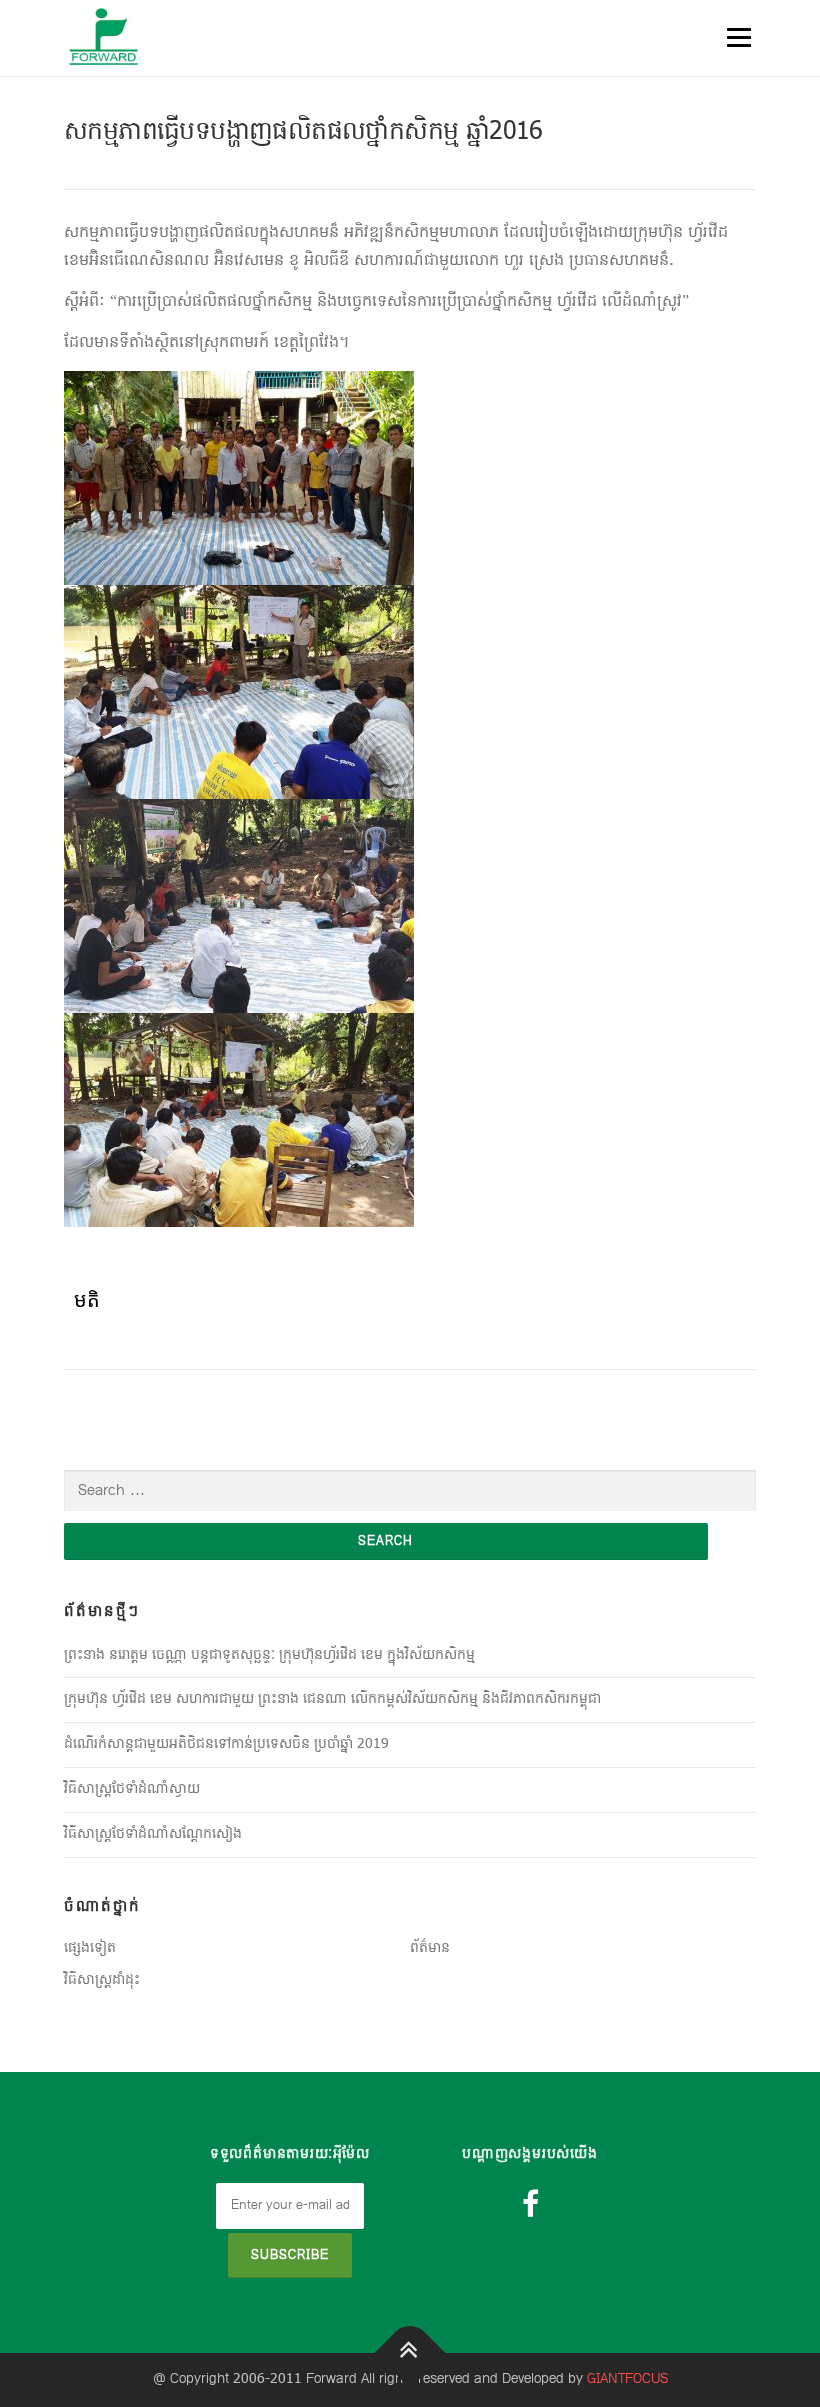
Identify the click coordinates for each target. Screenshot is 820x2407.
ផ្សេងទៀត (90, 1948)
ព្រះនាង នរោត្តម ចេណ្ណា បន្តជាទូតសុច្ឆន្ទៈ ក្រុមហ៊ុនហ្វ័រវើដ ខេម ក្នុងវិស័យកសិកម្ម (269, 1655)
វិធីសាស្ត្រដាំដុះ (102, 1980)
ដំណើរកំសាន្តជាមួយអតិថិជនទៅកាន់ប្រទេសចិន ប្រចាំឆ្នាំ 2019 (226, 1744)
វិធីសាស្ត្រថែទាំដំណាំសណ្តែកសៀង (153, 1834)
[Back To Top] (410, 2352)
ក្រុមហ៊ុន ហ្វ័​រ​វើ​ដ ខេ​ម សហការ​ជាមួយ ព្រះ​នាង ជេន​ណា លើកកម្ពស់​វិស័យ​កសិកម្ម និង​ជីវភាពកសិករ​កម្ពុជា (332, 1699)
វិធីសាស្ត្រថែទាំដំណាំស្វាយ (132, 1789)
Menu (737, 37)
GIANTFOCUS (627, 2379)
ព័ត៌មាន (430, 1948)
